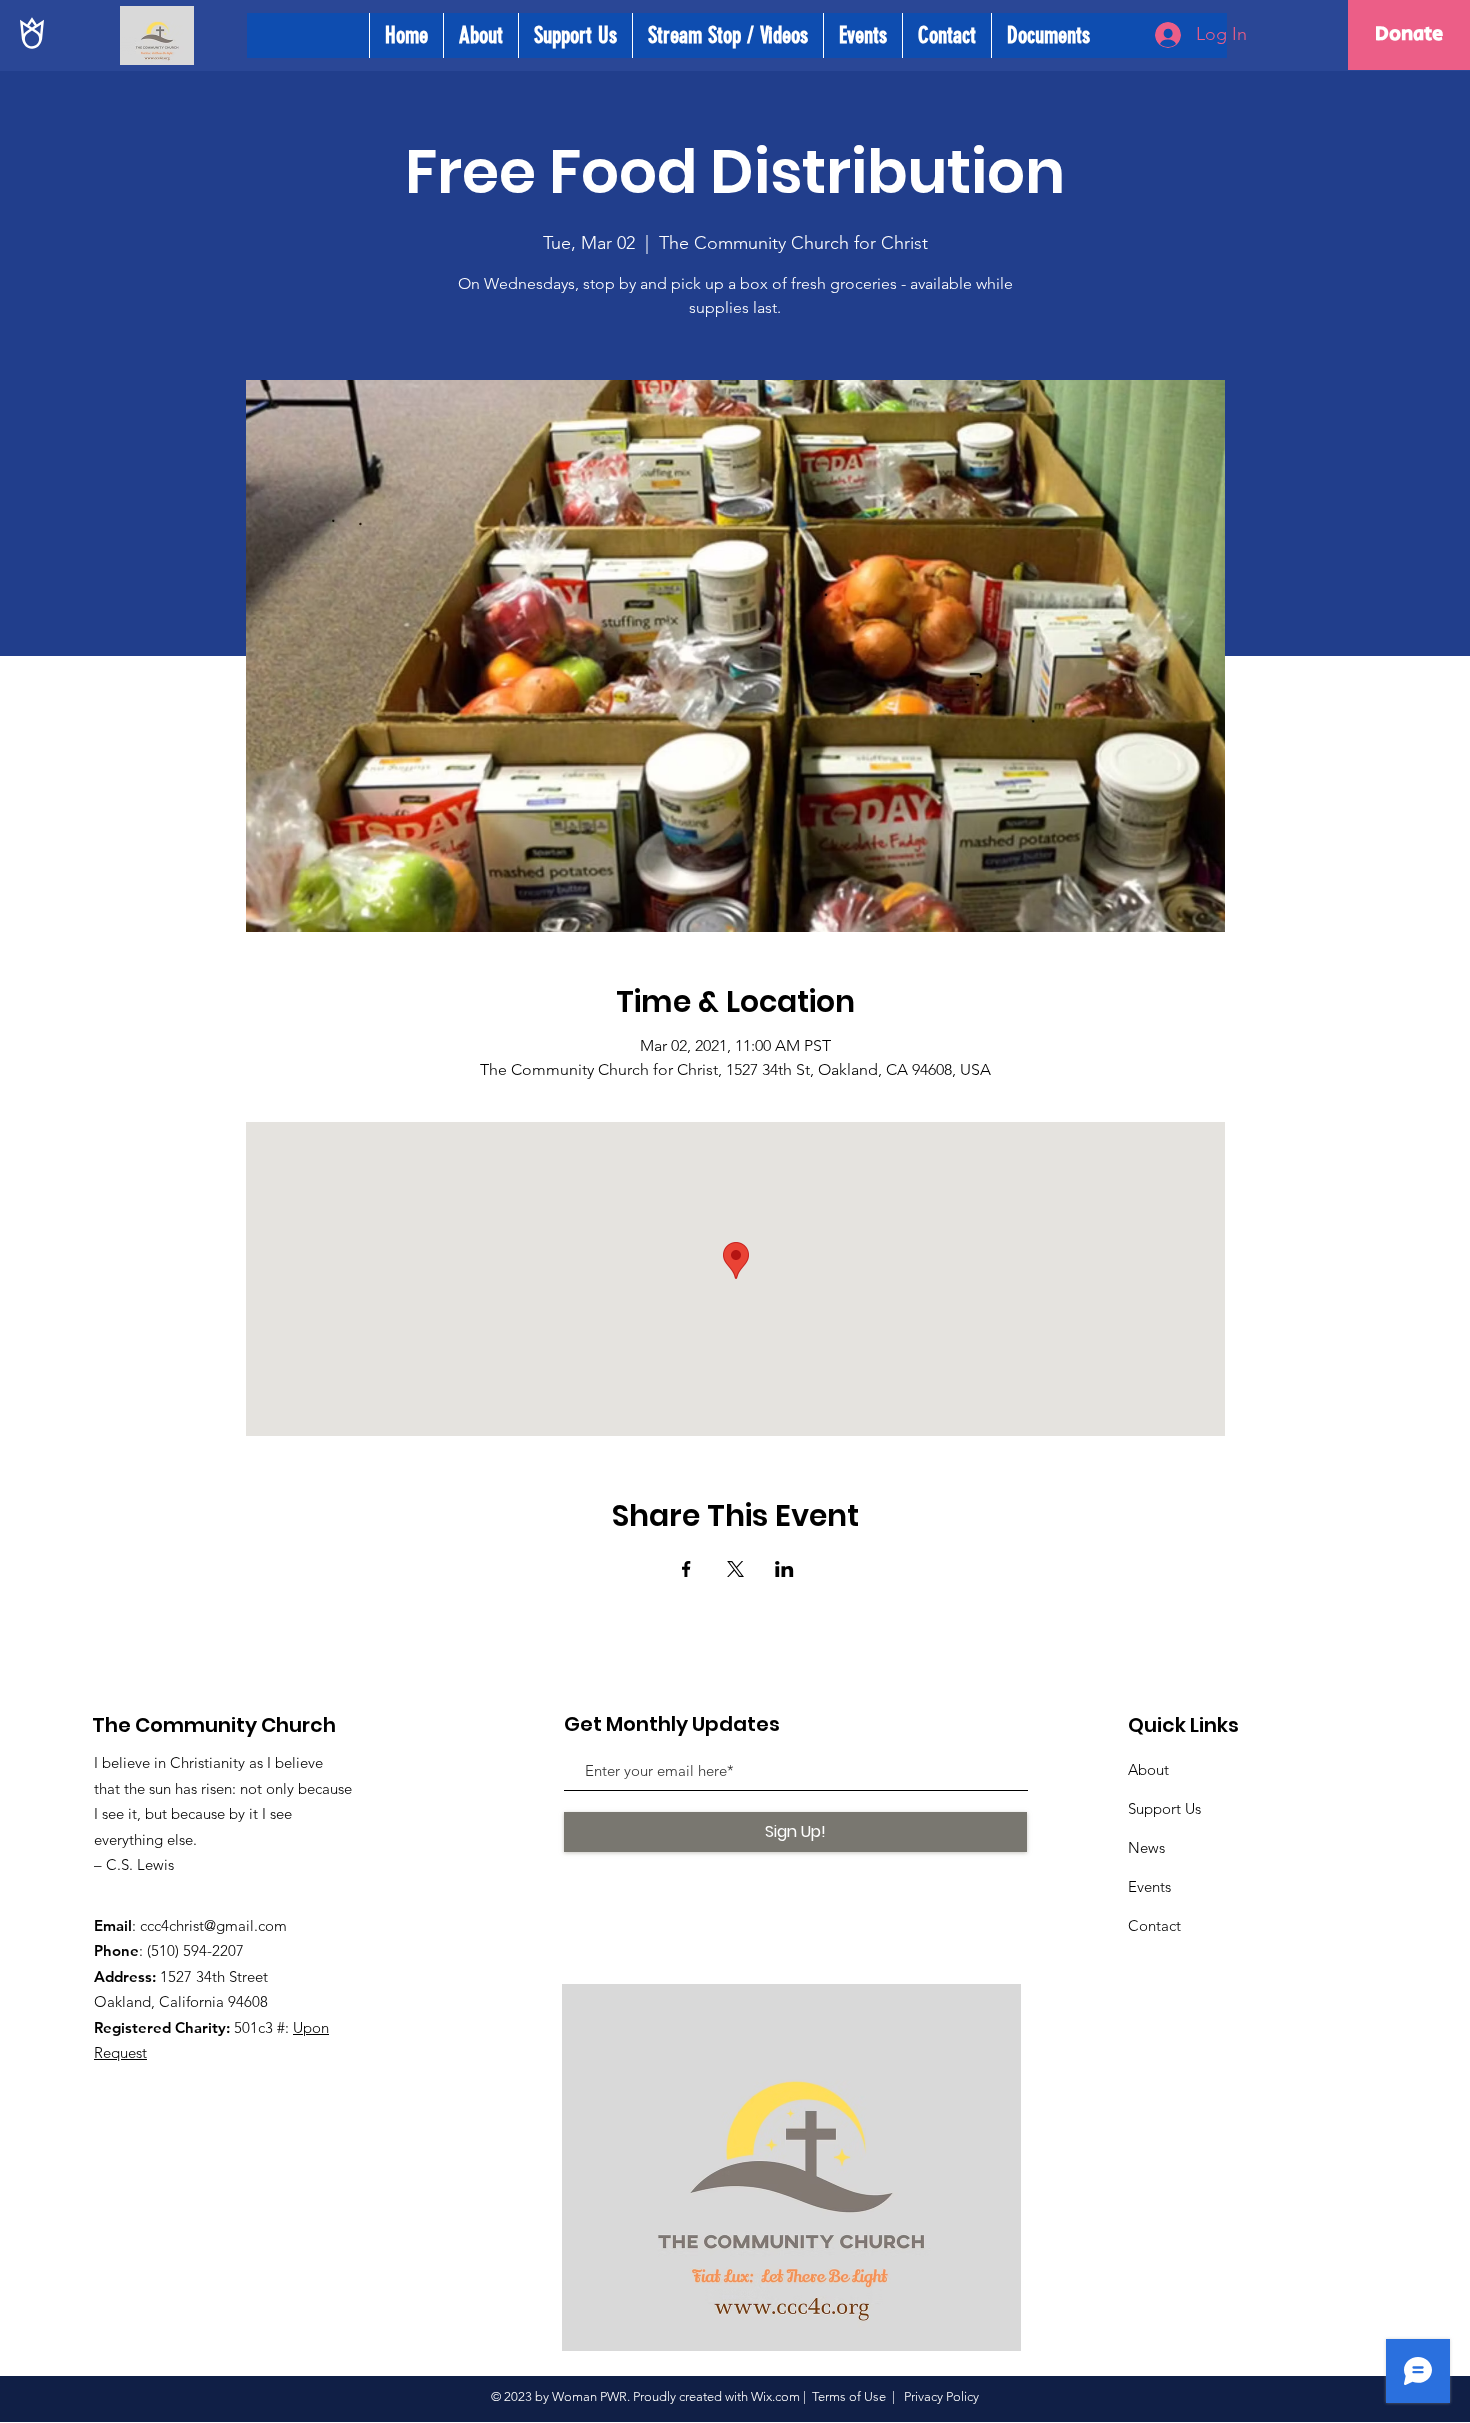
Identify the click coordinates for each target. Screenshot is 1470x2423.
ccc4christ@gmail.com (213, 1925)
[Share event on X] (735, 1569)
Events (1149, 1886)
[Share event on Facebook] (686, 1569)
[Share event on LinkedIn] (784, 1569)
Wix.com (775, 2396)
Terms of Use (849, 2396)
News (1146, 1847)
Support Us (1164, 1808)
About (1148, 1769)
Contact (1154, 1925)
